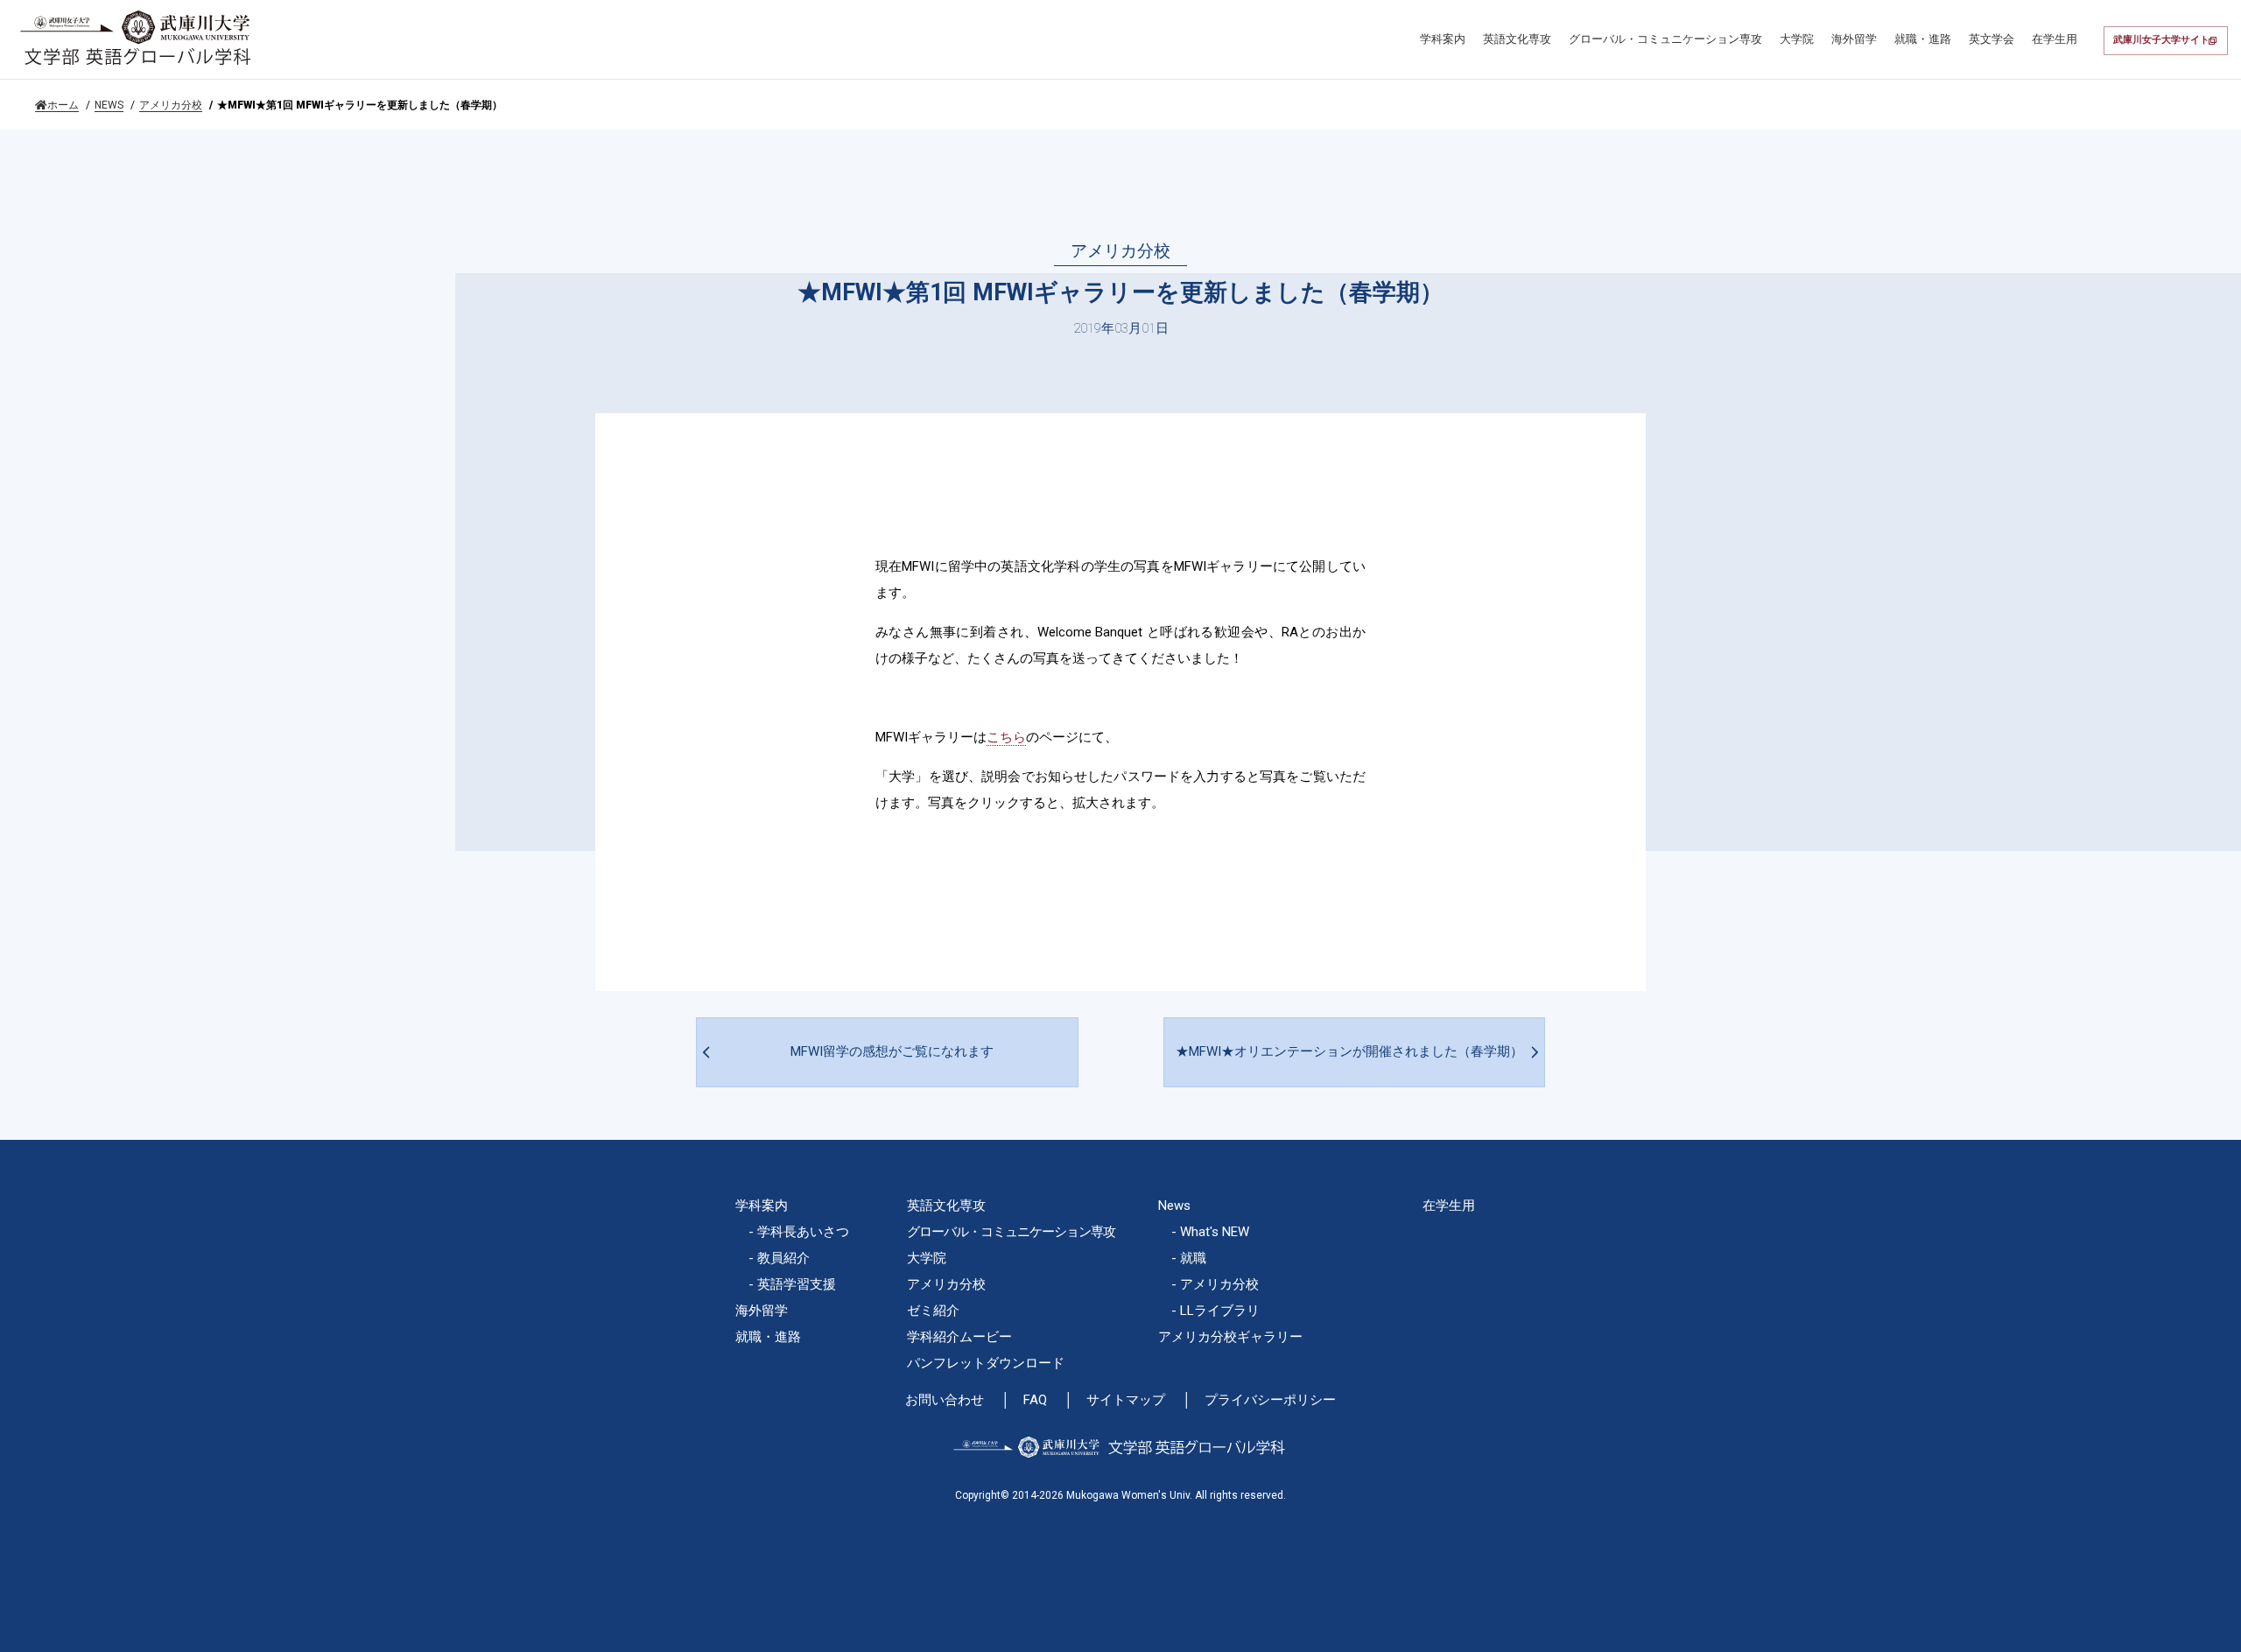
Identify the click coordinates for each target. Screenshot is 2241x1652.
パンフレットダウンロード (986, 1363)
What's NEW (1215, 1232)
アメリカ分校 (171, 105)
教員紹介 (783, 1258)
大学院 (1797, 39)
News (1174, 1206)
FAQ (1035, 1400)
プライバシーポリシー (1270, 1400)
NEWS (109, 105)
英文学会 (1992, 39)
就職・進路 (1923, 39)
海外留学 (1854, 39)
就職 (1193, 1258)
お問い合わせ (945, 1400)
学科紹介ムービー (959, 1337)
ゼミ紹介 (933, 1311)
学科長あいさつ (803, 1232)
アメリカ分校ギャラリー (1230, 1337)
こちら (1006, 737)
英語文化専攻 (1517, 39)
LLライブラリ (1220, 1311)
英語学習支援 (797, 1284)
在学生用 (2055, 39)
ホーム (63, 105)
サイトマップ (1126, 1400)
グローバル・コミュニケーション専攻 (1665, 39)
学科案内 (1443, 39)
